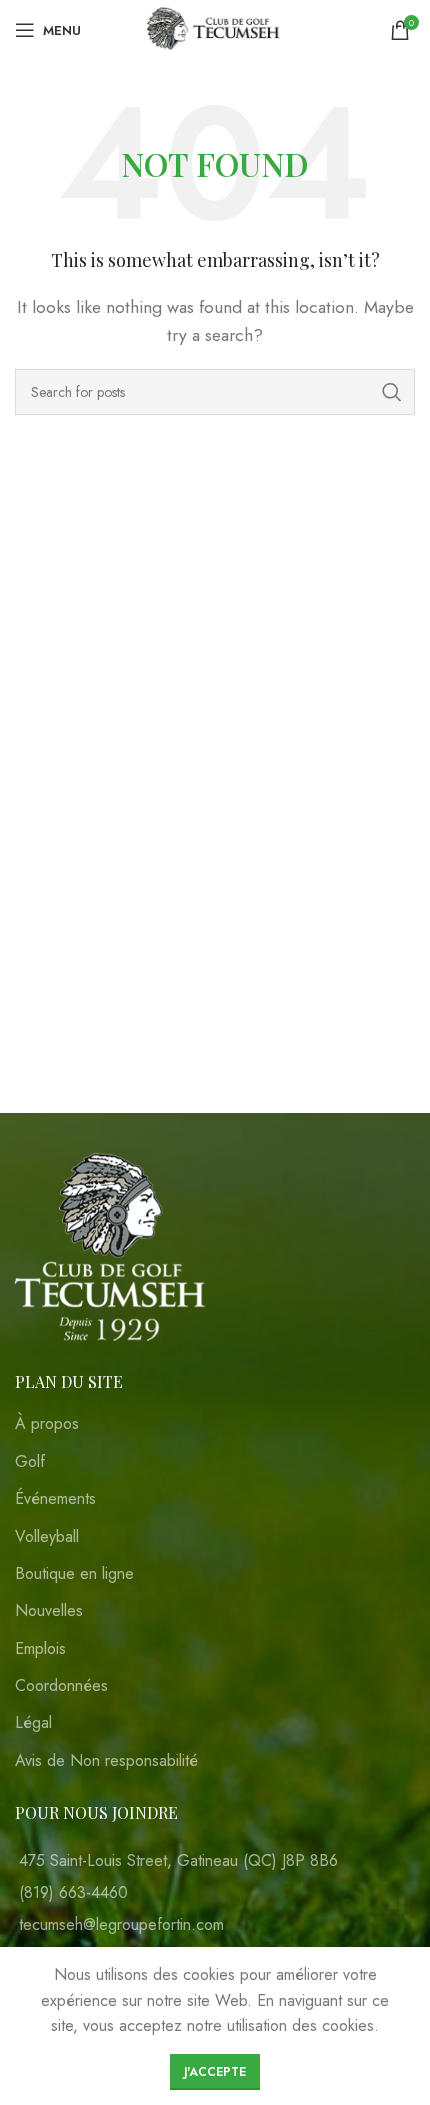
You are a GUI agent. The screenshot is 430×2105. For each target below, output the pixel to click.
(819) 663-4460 (73, 1892)
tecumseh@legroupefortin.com (121, 1924)
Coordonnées (61, 1686)
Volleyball (47, 1537)
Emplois (40, 1649)
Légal (33, 1723)
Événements (55, 1499)
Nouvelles (49, 1611)
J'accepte (215, 2072)
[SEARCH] (392, 392)
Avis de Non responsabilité (106, 1761)
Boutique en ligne (74, 1574)
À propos (47, 1424)
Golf (30, 1462)
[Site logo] (215, 28)
